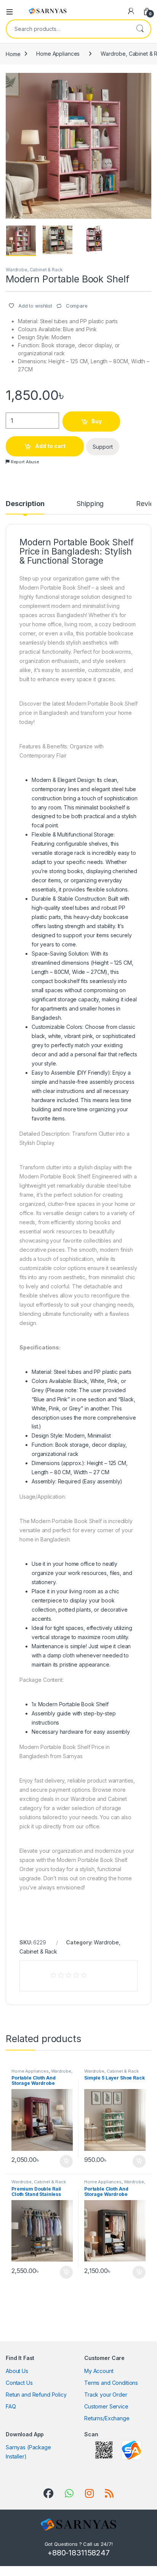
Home (13, 54)
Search (140, 29)
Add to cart (50, 446)
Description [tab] (25, 504)
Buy (97, 421)
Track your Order (106, 2395)
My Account (99, 2371)
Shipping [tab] (90, 504)
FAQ (11, 2406)
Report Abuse (24, 462)
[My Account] (131, 11)
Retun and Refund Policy (36, 2395)
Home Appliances (58, 54)
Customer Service (106, 2406)
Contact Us (19, 2383)
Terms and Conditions (111, 2383)
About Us (17, 2371)
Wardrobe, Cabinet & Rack (34, 270)
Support (103, 447)
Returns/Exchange (107, 2418)
